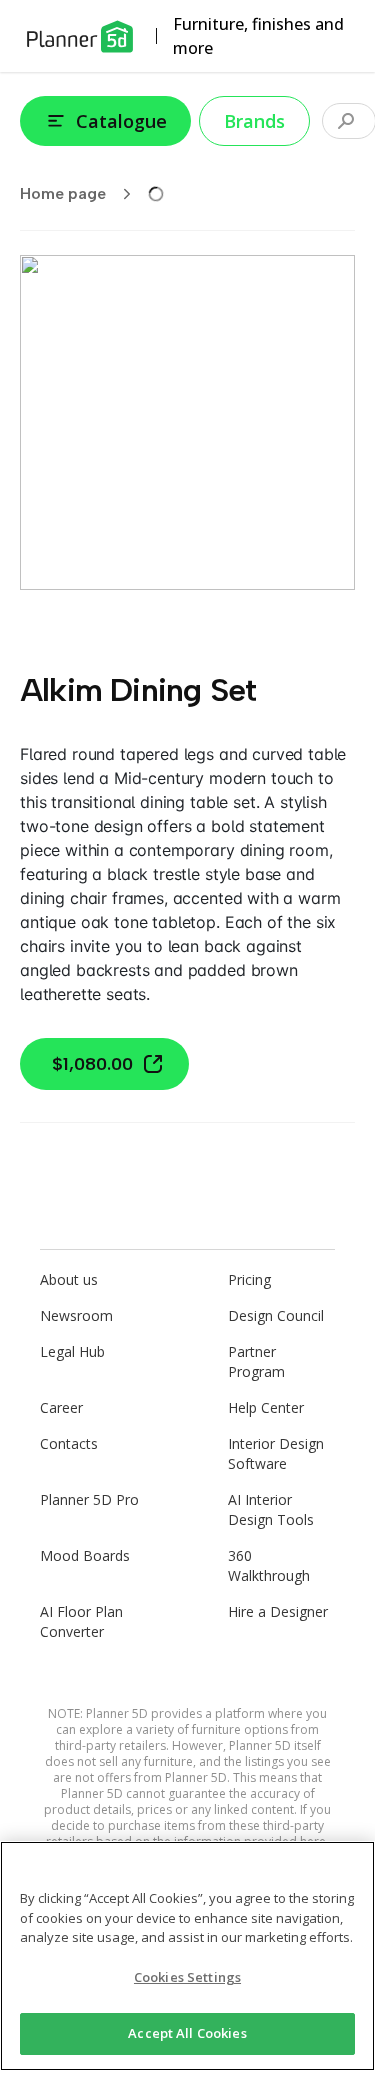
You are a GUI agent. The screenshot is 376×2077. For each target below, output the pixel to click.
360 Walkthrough (269, 1565)
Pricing (249, 1279)
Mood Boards (85, 1555)
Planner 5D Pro (89, 1499)
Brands (254, 121)
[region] (187, 1956)
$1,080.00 (92, 1064)
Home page (63, 193)
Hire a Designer (278, 1611)
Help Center (266, 1407)
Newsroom (76, 1315)
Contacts (69, 1443)
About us (69, 1279)
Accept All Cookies (187, 2033)
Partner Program (256, 1361)
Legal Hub (72, 1351)
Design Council (276, 1315)
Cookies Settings (187, 1977)
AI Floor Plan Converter (81, 1621)
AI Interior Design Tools (271, 1509)
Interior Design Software (276, 1453)
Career (61, 1407)
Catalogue (121, 121)
